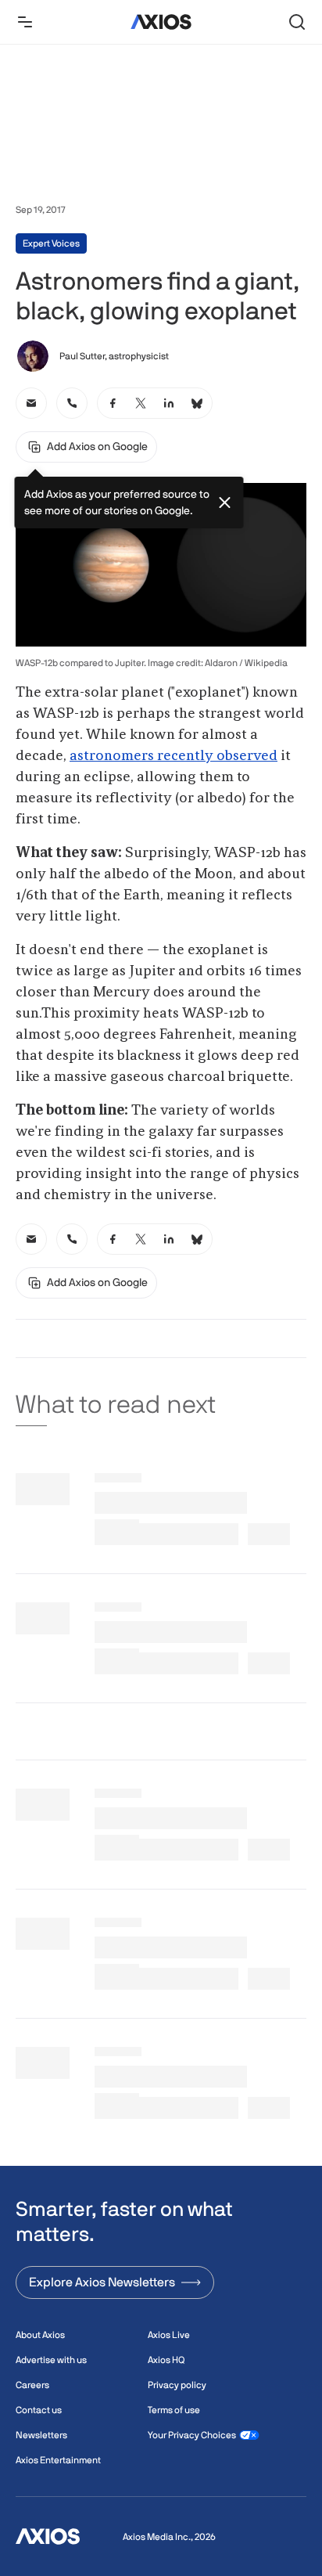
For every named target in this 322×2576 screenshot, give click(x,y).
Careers (32, 2385)
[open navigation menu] (25, 22)
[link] (31, 403)
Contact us (39, 2410)
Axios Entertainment (58, 2460)
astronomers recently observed (174, 756)
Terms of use (174, 2410)
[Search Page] (297, 22)
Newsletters (41, 2435)
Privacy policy (177, 2385)
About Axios (40, 2335)
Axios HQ (166, 2360)
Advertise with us (51, 2360)
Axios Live (169, 2335)
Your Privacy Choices (192, 2435)
